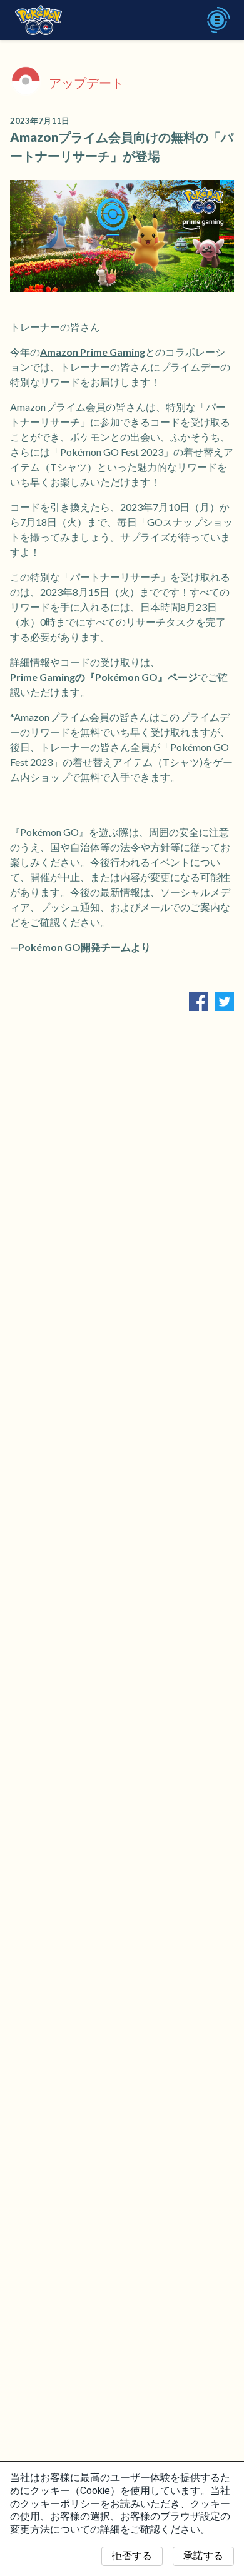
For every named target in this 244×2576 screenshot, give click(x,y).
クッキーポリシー (60, 2504)
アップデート (86, 83)
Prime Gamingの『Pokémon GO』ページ (104, 677)
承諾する (203, 2556)
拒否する (132, 2556)
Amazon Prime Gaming (93, 352)
